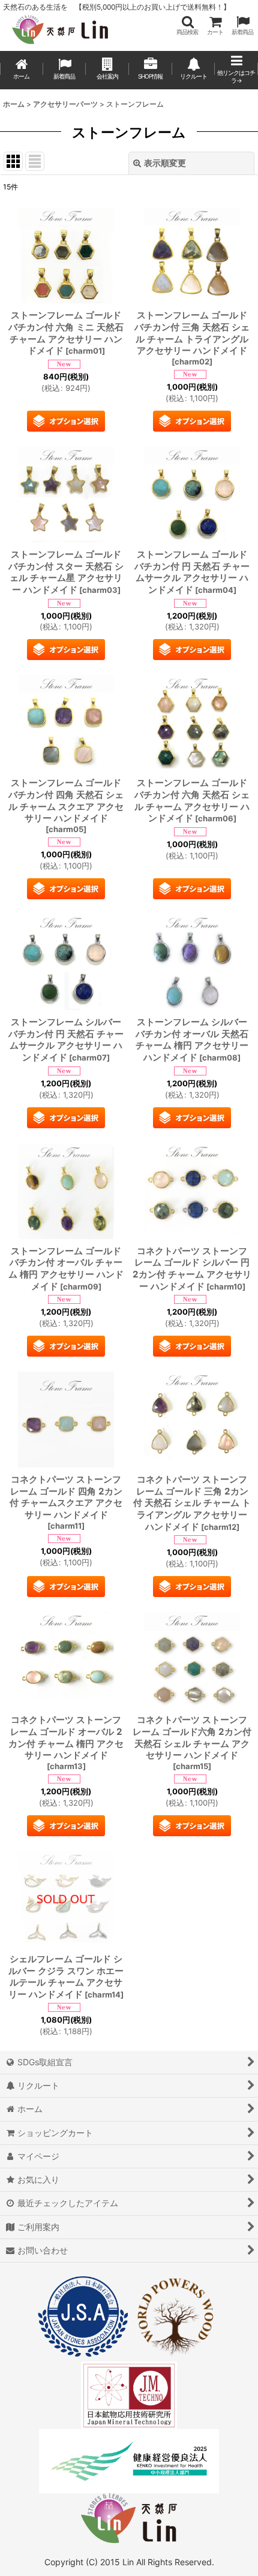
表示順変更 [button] (165, 163)
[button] (187, 25)
